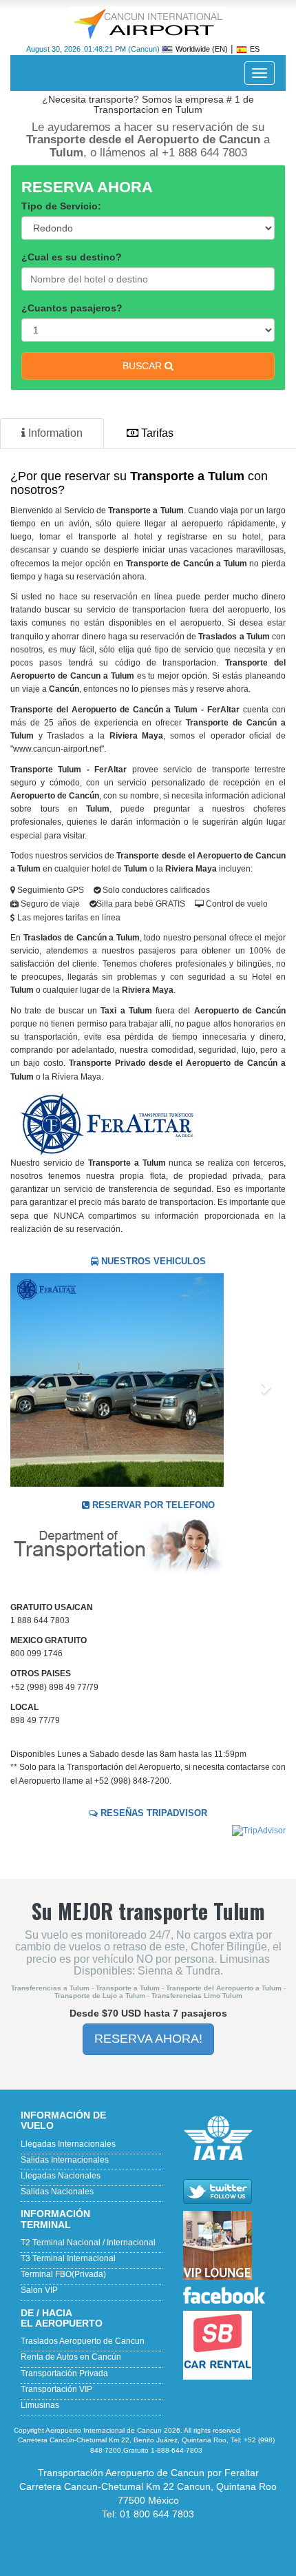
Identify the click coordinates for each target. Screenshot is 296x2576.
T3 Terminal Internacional (68, 2258)
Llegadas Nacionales (61, 2176)
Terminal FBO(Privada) (63, 2274)
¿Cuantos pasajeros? (72, 308)
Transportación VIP (56, 2389)
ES (255, 49)
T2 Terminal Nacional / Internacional (88, 2243)
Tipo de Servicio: (61, 206)
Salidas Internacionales (65, 2160)
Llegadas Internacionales (68, 2144)
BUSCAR (144, 366)
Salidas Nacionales (57, 2192)
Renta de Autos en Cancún (71, 2357)
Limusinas (40, 2405)
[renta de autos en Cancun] (234, 2345)
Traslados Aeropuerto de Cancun (83, 2341)
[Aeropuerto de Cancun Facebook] (234, 2295)
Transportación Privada (64, 2373)
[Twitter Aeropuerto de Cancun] (234, 2192)
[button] (31, 1380)
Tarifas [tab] (156, 433)
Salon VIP (39, 2290)
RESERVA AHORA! (148, 2039)
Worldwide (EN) (202, 49)
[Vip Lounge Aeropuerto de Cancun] (234, 2245)
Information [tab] (54, 433)
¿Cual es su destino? (72, 257)
